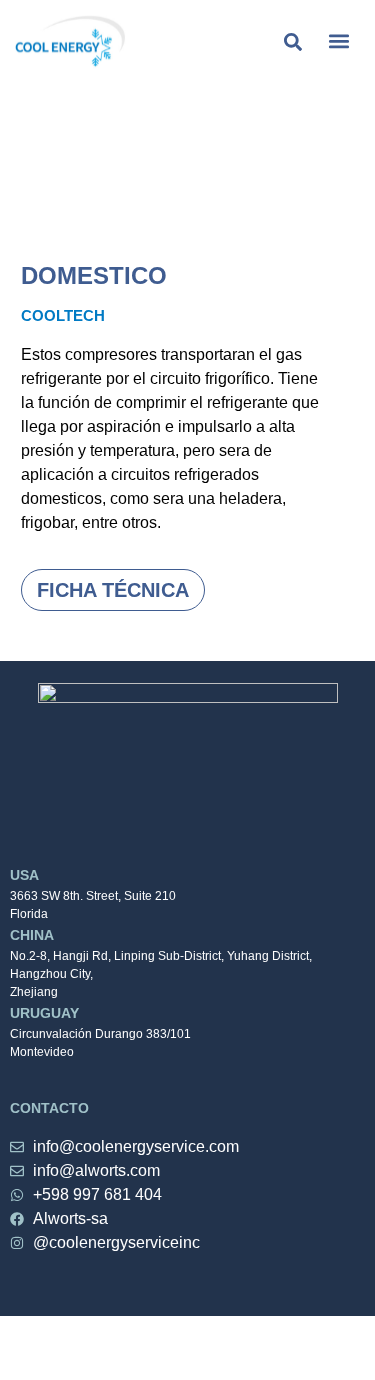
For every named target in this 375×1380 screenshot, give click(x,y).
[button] (338, 41)
